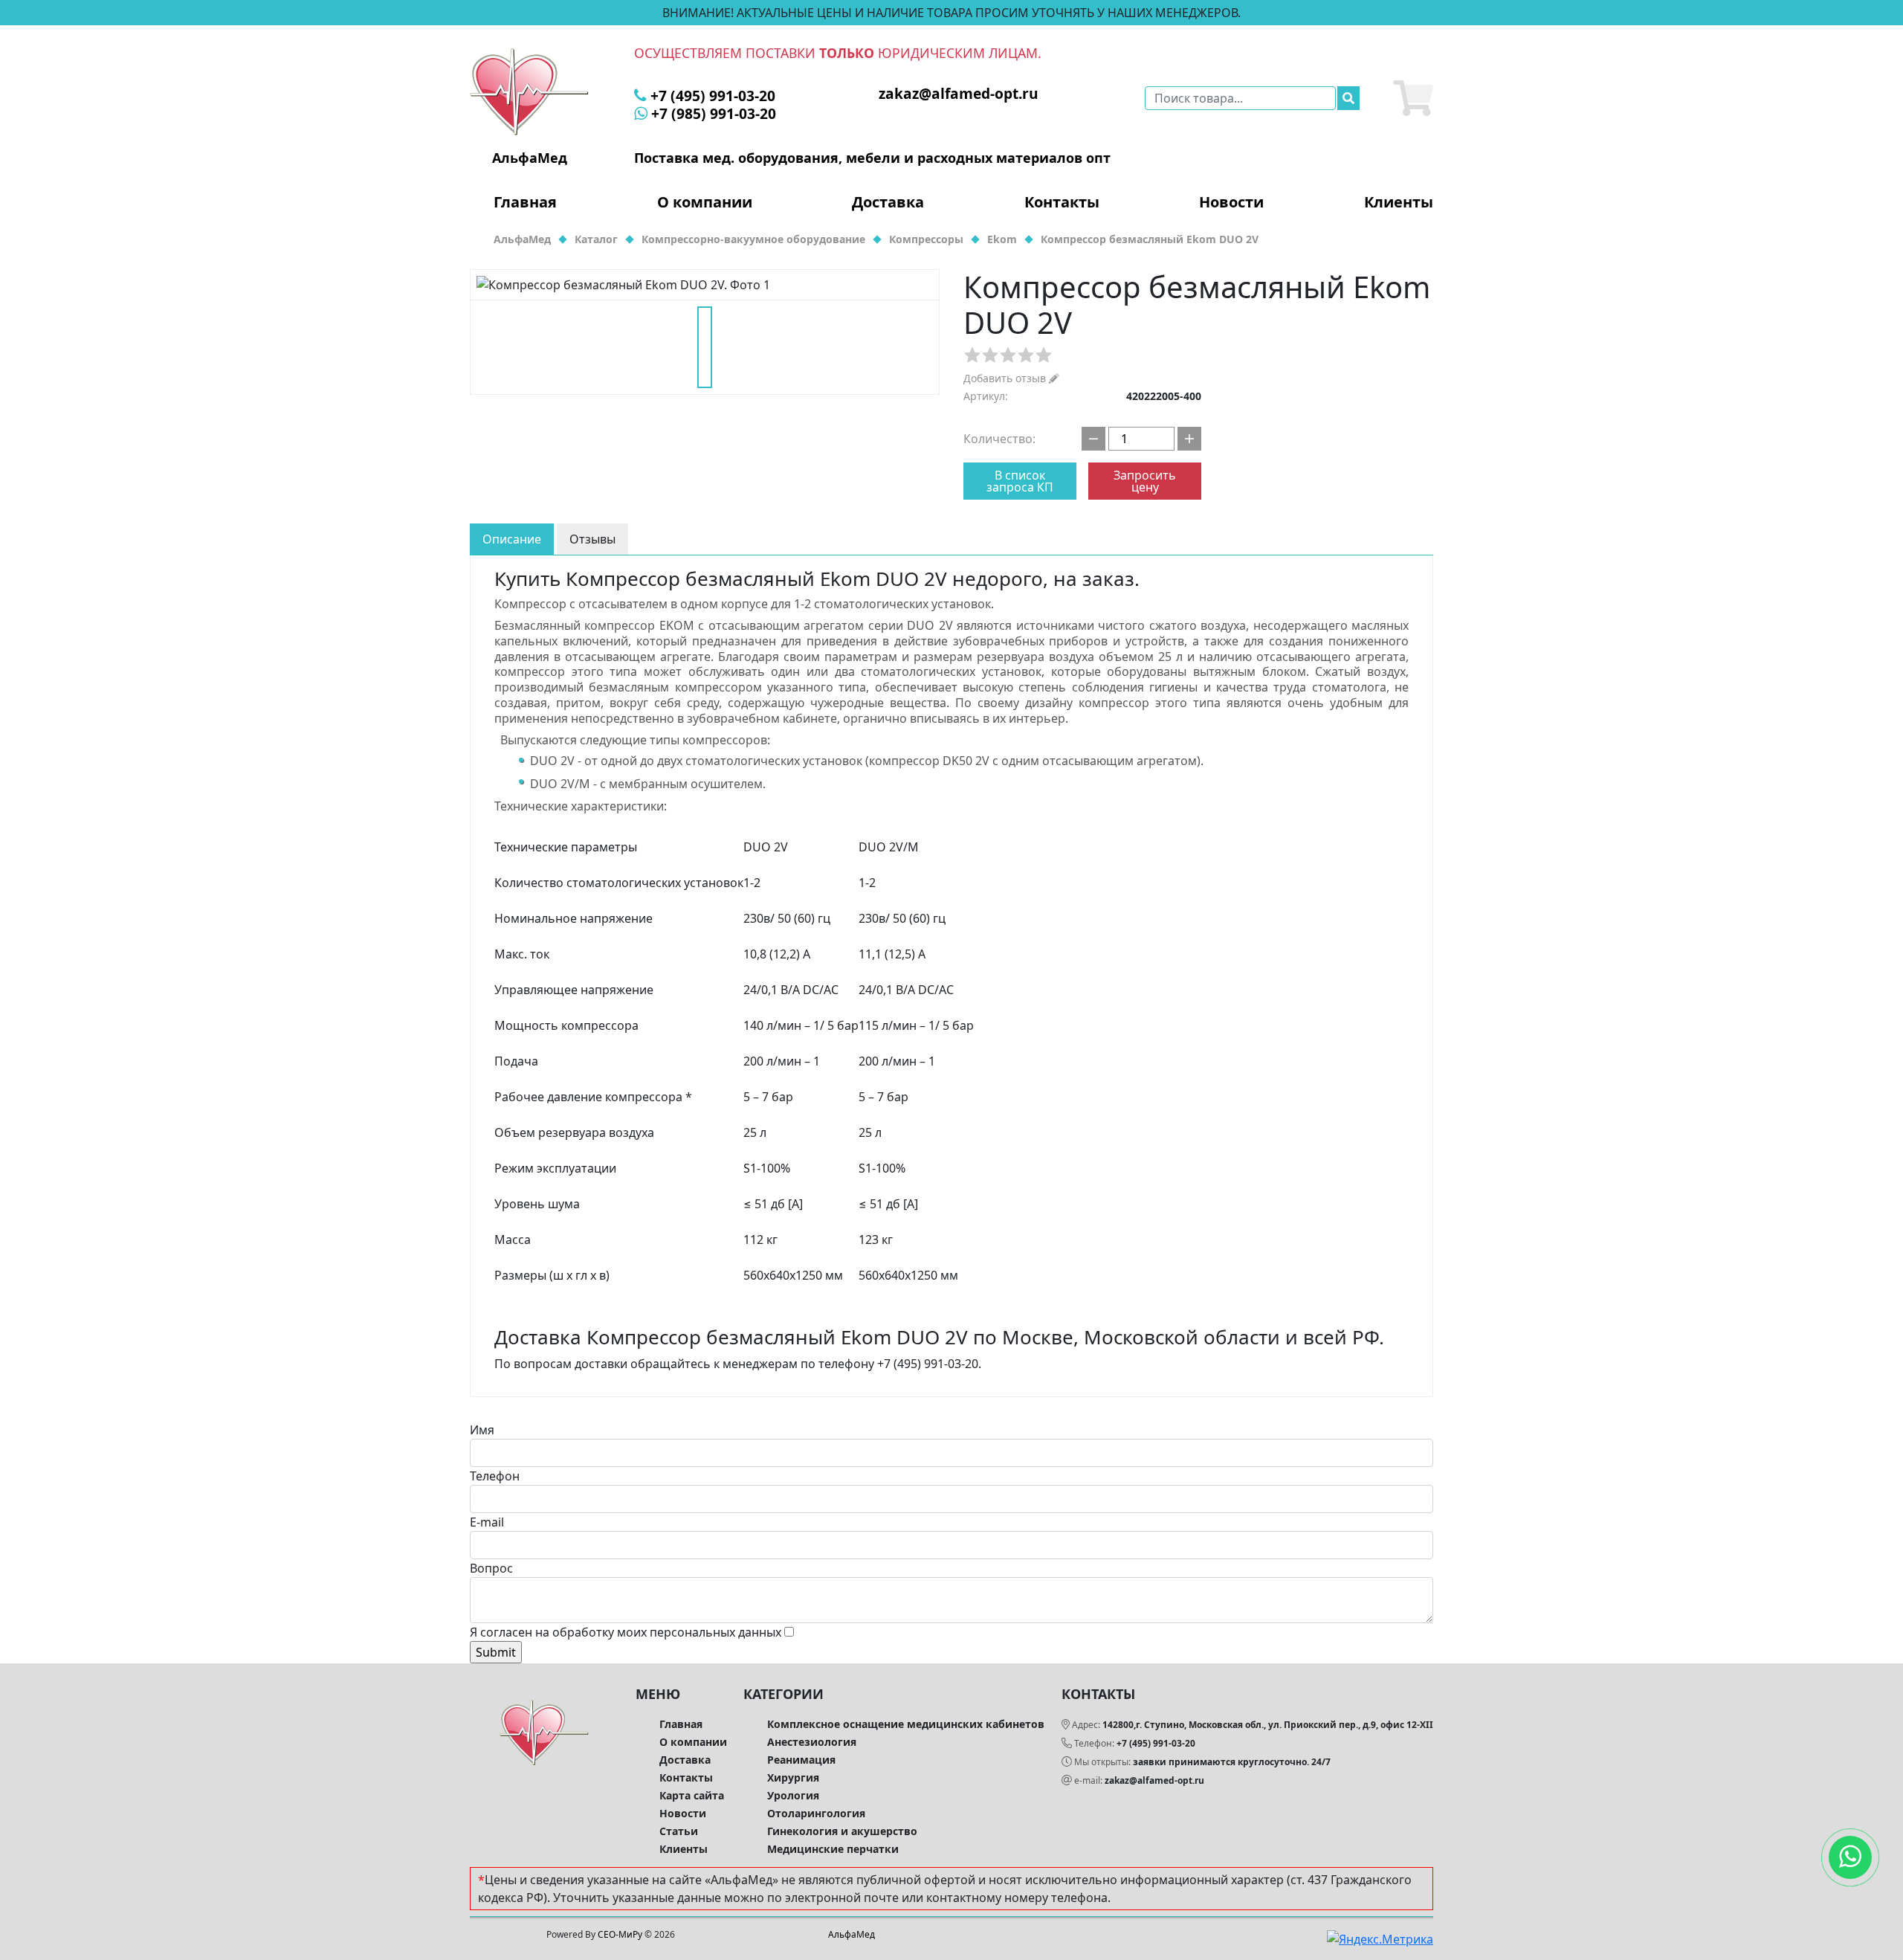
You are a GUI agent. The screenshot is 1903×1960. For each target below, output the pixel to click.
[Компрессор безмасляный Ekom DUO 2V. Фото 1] (705, 285)
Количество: (999, 439)
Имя (482, 1430)
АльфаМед (852, 1934)
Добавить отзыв (1006, 378)
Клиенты (1399, 202)
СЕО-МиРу (620, 1934)
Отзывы (592, 539)
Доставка (888, 202)
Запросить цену (1145, 481)
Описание (512, 539)
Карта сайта (692, 1795)
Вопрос (491, 1568)
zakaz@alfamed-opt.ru (1154, 1780)
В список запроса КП (1020, 481)
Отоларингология (816, 1813)
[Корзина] (1413, 98)
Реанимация (801, 1760)
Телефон (495, 1476)
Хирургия (793, 1777)
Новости (1231, 202)
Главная (525, 202)
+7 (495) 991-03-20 (1156, 1743)
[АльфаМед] (529, 91)
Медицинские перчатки (833, 1849)
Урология (793, 1795)
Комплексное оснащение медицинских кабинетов (906, 1724)
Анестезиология (812, 1742)
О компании (705, 202)
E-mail (487, 1522)
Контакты (1062, 202)
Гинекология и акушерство (842, 1831)
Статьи (679, 1831)
